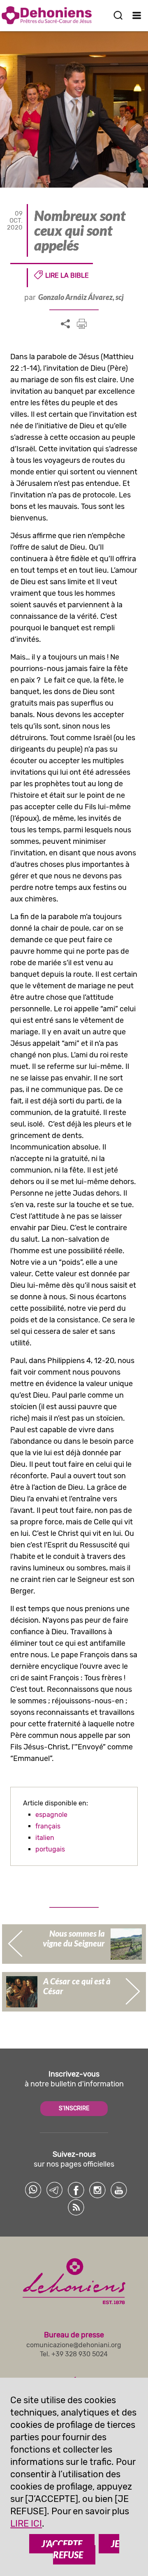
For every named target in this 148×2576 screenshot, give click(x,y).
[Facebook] (76, 2190)
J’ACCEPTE (62, 2544)
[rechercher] (118, 15)
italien (45, 1838)
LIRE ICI (26, 2524)
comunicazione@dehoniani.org (74, 2345)
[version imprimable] (82, 324)
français (48, 1826)
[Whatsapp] (33, 2190)
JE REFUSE (86, 2549)
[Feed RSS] (76, 2207)
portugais (50, 1849)
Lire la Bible (67, 275)
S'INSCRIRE (74, 2108)
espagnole (51, 1815)
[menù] (137, 15)
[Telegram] (55, 2190)
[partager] (65, 324)
